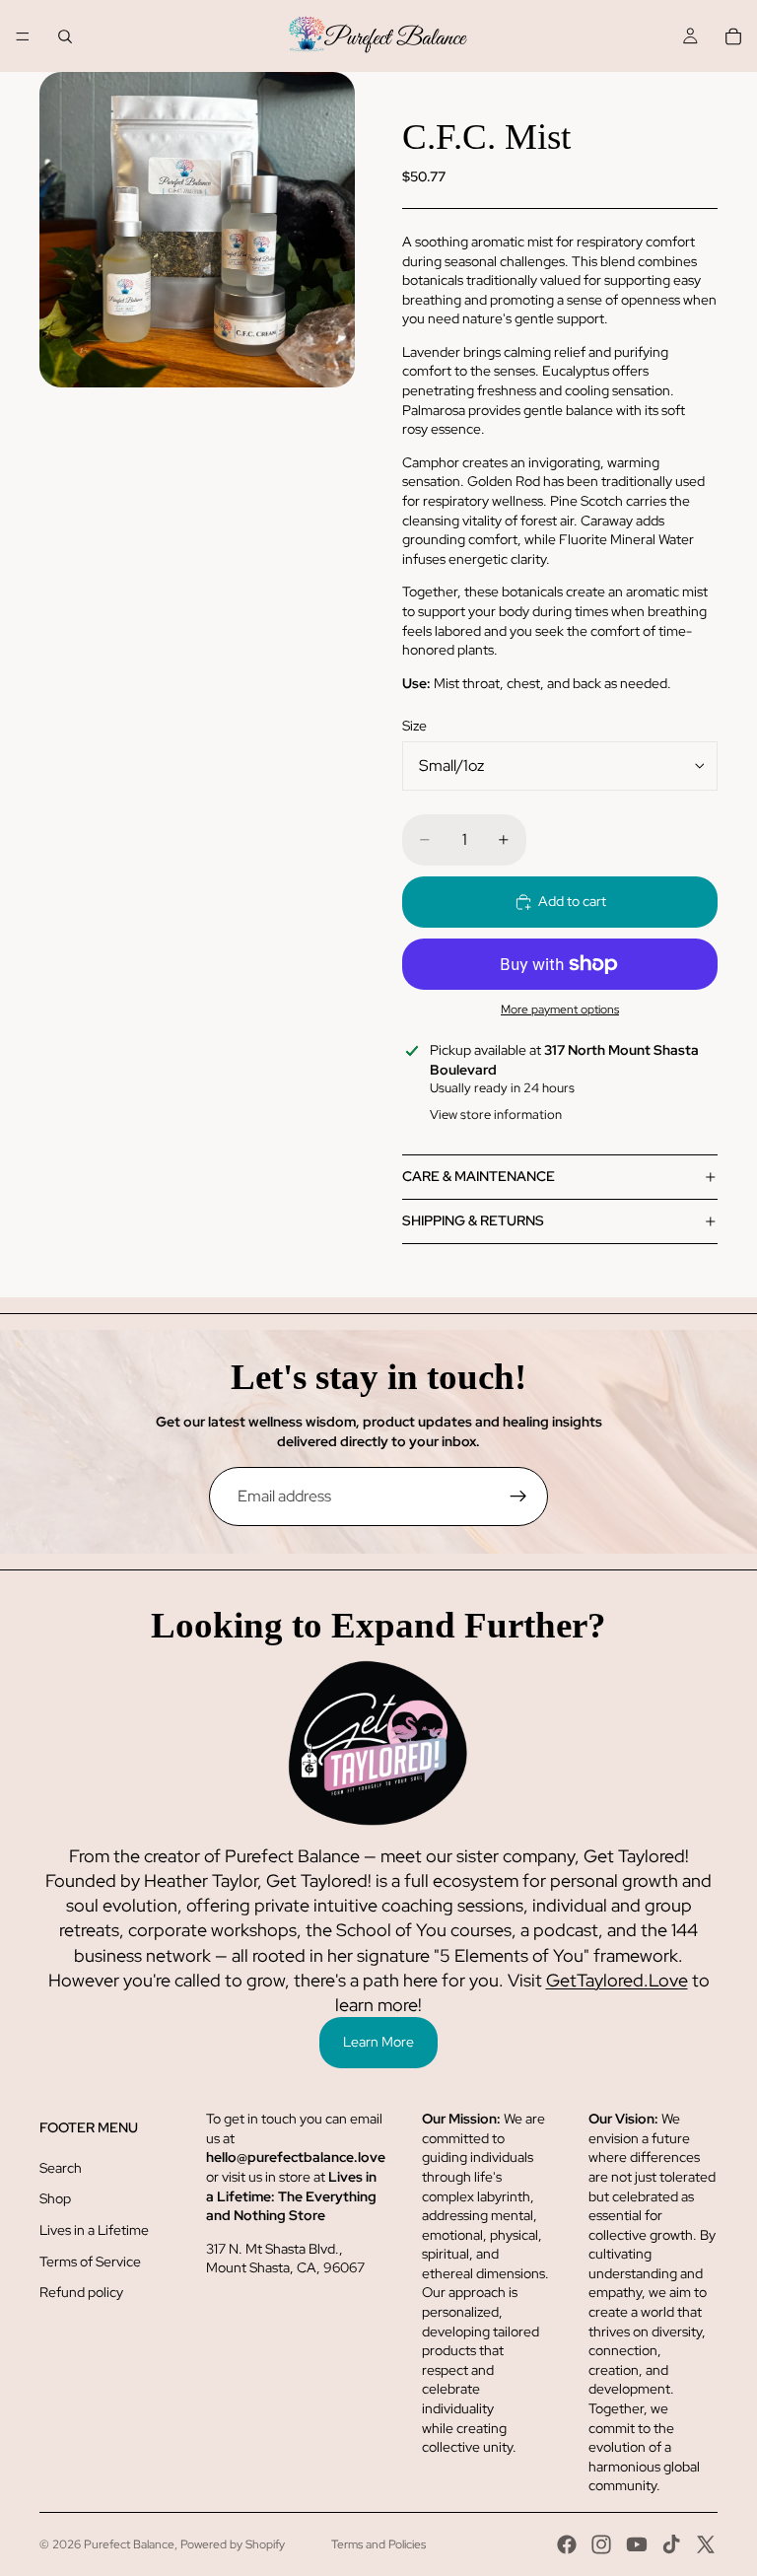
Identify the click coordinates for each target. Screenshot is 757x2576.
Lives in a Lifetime (94, 2230)
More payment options (560, 1010)
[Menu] (23, 36)
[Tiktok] (671, 2544)
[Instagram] (601, 2544)
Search (61, 2168)
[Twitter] (706, 2544)
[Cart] (733, 36)
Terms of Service (90, 2262)
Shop (55, 2198)
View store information (496, 1114)
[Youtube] (637, 2544)
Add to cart (572, 901)
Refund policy (81, 2292)
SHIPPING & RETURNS (473, 1220)
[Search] (65, 36)
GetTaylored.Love (617, 1980)
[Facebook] (567, 2544)
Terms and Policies (378, 2544)
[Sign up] (518, 1497)
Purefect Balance (129, 2544)
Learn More (378, 2042)
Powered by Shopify (233, 2544)
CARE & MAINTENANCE (479, 1176)
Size (414, 726)
